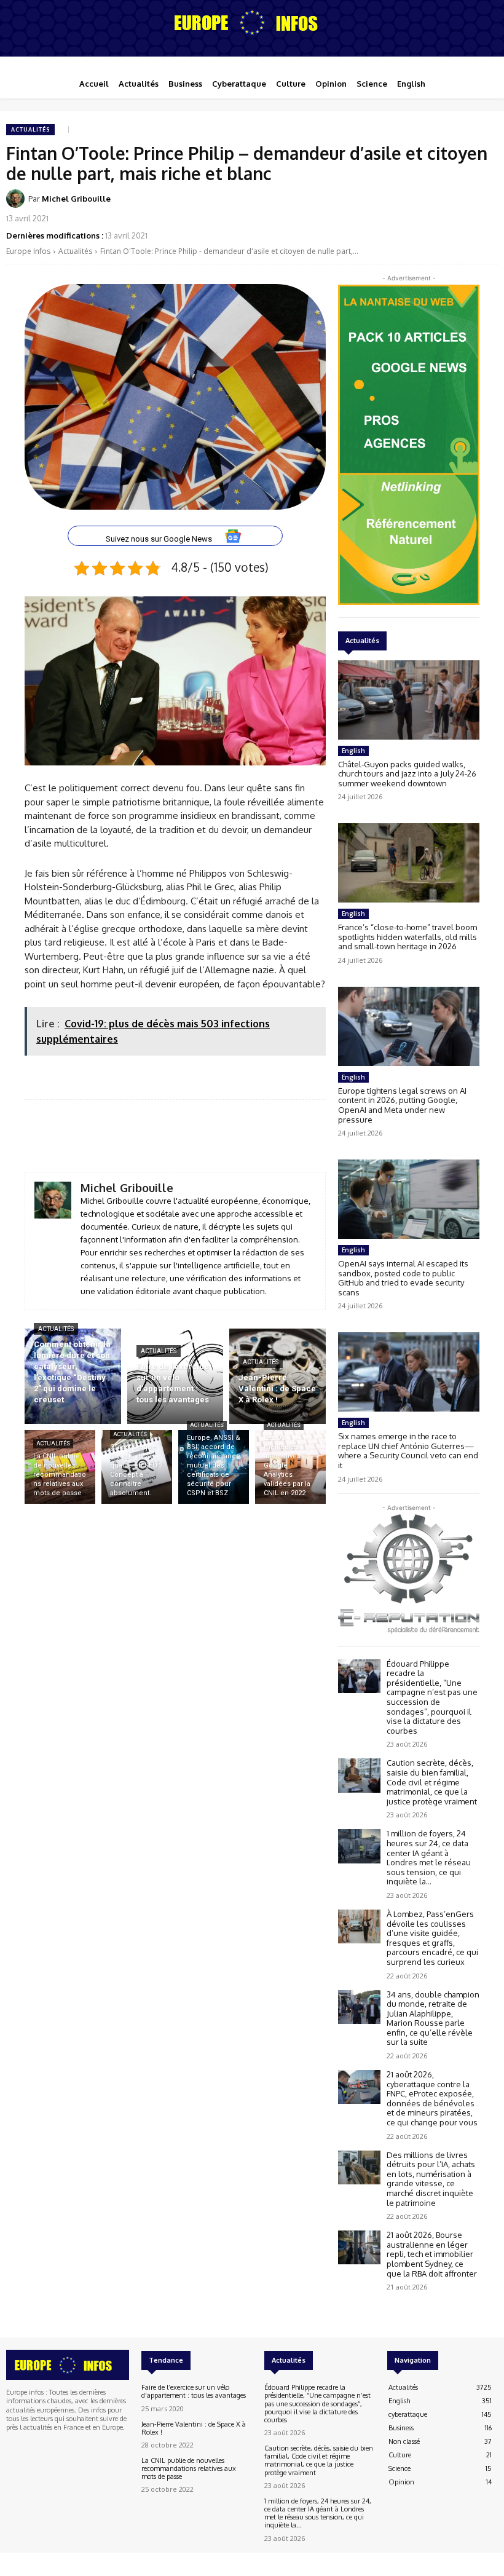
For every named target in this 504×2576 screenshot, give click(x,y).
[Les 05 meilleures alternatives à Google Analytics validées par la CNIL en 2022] (290, 1467)
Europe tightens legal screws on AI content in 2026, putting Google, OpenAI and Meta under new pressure (402, 1105)
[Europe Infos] (252, 22)
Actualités (30, 129)
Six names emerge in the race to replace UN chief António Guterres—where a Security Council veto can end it (408, 1451)
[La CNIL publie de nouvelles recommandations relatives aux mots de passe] (60, 1467)
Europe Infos (28, 251)
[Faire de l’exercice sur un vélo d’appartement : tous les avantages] (175, 1376)
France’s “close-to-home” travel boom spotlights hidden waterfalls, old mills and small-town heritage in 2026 (408, 937)
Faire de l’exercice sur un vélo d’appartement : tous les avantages (194, 2391)
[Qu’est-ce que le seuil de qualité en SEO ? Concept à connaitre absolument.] (137, 1467)
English (353, 751)
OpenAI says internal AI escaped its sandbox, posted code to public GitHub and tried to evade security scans (403, 1278)
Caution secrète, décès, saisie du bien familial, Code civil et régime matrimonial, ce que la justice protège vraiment (432, 1782)
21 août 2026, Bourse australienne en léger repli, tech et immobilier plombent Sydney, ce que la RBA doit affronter (432, 2254)
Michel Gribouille (76, 199)
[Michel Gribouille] (17, 199)
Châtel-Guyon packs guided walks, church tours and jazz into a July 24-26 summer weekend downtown (407, 774)
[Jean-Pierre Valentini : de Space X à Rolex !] (278, 1376)
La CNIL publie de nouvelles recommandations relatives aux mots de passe (189, 2468)
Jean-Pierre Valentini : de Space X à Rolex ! (194, 2428)
